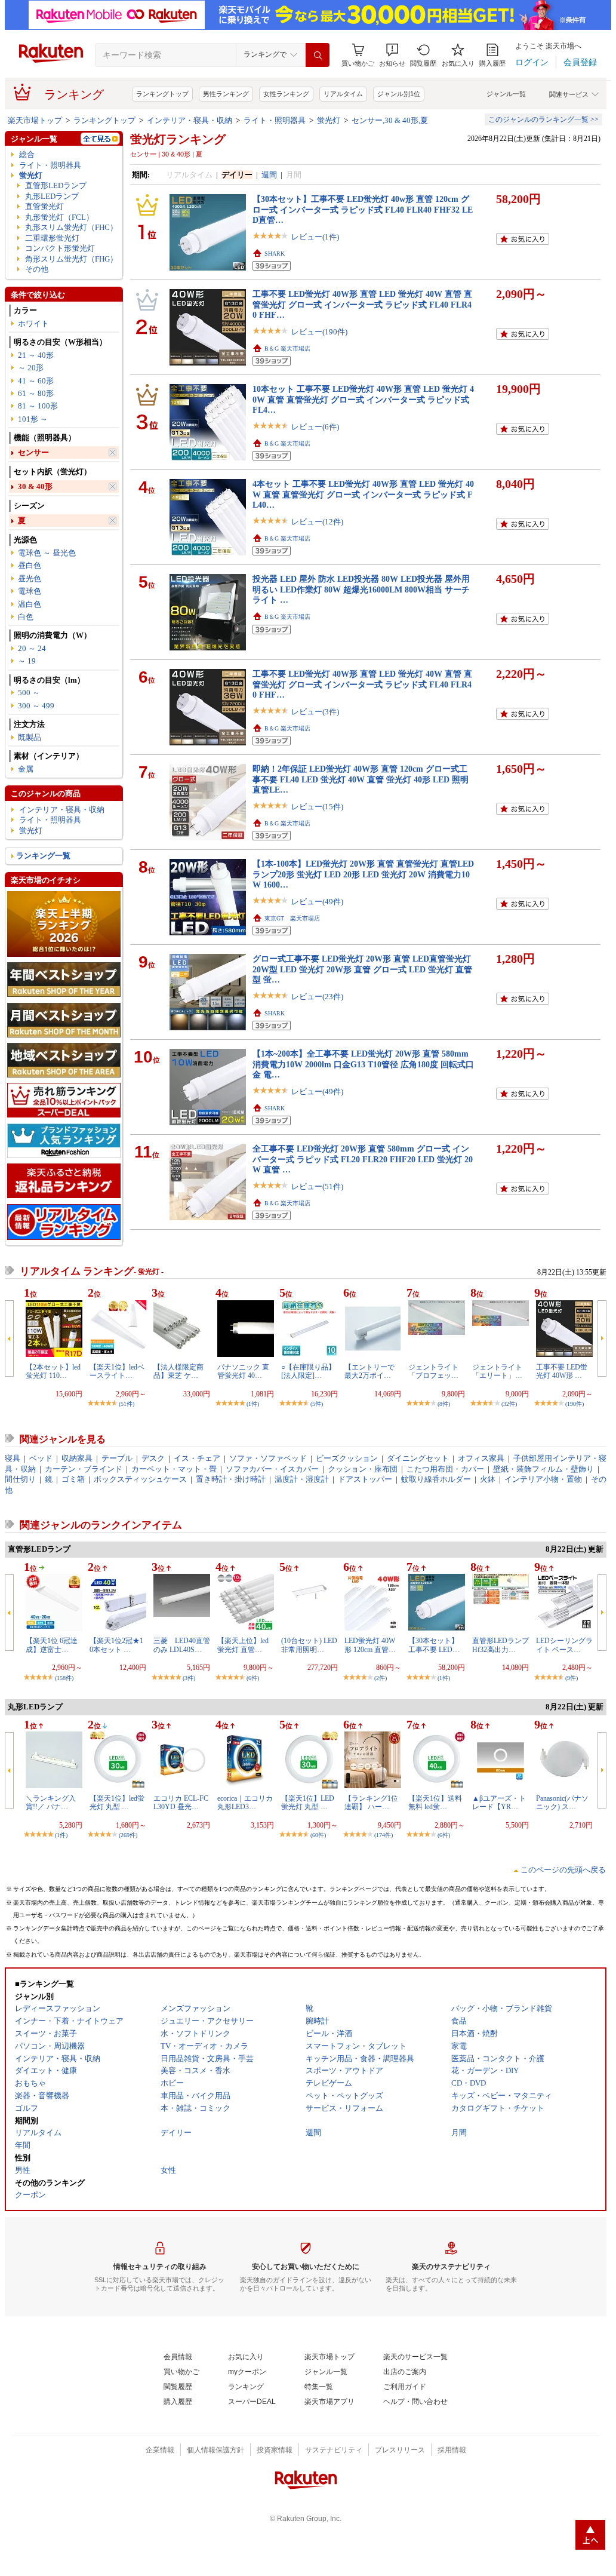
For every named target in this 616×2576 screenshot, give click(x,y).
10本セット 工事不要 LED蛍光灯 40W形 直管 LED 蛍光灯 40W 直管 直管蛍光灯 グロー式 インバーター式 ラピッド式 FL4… (363, 399)
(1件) (253, 1404)
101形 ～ (33, 419)
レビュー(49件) (317, 902)
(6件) (253, 1678)
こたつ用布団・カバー (445, 1469)
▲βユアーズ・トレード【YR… (499, 1803)
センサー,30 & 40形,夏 (390, 120)
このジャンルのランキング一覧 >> (543, 119)
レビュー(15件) (317, 807)
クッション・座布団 (363, 1469)
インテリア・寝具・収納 (190, 120)
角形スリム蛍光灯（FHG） (71, 259)
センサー (33, 452)
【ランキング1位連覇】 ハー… (371, 1803)
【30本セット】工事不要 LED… (434, 1645)
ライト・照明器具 (275, 120)
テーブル (117, 1458)
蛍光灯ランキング (178, 139)
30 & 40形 (35, 486)
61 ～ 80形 (36, 393)
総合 (27, 154)
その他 (37, 269)
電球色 (30, 591)
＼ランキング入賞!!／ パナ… (51, 1803)
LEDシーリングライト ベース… (564, 1645)
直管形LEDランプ (56, 185)
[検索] (318, 55)
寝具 (13, 1458)
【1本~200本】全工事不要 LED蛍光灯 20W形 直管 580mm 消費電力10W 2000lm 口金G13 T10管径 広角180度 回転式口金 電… (363, 1064)
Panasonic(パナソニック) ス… (562, 1803)
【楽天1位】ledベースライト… (117, 1371)
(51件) (127, 1404)
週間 (269, 175)
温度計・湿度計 (302, 1479)
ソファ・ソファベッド (268, 1458)
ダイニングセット (418, 1458)
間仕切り (20, 1479)
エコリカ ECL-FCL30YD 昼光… (181, 1803)
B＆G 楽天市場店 (287, 349)
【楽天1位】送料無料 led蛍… (435, 1803)
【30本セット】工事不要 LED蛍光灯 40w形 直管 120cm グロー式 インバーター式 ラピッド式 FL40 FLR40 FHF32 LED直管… (363, 209)
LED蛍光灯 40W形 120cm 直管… (370, 1645)
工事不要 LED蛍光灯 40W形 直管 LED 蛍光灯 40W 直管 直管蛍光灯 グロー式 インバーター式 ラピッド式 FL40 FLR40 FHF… (362, 304)
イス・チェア (197, 1458)
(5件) (317, 1404)
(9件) (572, 1678)
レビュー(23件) (317, 997)
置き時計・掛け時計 (231, 1479)
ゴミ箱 (73, 1479)
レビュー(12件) (317, 522)
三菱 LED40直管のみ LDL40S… (182, 1645)
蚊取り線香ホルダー (436, 1479)
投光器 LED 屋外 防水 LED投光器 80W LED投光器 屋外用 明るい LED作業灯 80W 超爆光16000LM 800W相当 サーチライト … (361, 589)
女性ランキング (286, 94)
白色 (26, 617)
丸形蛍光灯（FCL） (59, 217)
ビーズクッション (347, 1458)
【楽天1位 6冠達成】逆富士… (52, 1645)
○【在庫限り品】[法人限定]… (308, 1371)
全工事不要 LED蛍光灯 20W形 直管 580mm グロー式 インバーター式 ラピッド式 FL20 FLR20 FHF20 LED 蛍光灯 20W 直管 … (363, 1159)
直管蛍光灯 (44, 206)
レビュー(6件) (315, 427)
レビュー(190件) (319, 332)
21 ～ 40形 (36, 355)
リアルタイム (343, 94)
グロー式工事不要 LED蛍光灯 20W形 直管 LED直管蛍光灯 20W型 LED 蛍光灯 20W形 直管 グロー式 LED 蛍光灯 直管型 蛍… (362, 969)
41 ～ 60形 (36, 381)
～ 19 (27, 661)
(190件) (575, 1404)
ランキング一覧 (43, 856)
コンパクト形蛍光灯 (60, 248)
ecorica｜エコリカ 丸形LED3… (245, 1803)
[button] (392, 55)
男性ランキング (226, 94)
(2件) (381, 1678)
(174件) (384, 1835)
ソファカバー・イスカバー (272, 1469)
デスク (153, 1458)
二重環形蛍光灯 (52, 238)
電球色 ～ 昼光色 (47, 553)
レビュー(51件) (317, 1186)
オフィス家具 (481, 1458)
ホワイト (33, 323)
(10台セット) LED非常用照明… (309, 1645)
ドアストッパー (365, 1479)
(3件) (189, 1678)
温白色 (30, 604)
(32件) (509, 1404)
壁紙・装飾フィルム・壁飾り (543, 1469)
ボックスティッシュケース (140, 1479)
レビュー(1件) (315, 237)
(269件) (128, 1835)
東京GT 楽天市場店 (292, 918)
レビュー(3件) (315, 712)
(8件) (444, 1404)
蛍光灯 (329, 120)
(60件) (318, 1835)
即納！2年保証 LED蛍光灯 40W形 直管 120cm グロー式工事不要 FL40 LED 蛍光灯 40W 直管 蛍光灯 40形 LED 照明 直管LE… (361, 779)
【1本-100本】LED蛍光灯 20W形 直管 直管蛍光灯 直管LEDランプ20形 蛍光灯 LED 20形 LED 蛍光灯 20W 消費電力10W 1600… (363, 874)
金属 (26, 769)
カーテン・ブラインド (84, 1469)
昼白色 (30, 565)
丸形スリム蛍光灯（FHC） (71, 227)
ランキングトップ (162, 94)
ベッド (41, 1458)
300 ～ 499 (36, 706)
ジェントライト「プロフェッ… (433, 1371)
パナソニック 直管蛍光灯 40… (243, 1371)
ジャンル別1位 (399, 94)
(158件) (64, 1678)
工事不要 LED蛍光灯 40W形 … (562, 1371)
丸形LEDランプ (52, 196)
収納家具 (77, 1458)
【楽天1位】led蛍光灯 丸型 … (117, 1803)
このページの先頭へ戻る (563, 1870)
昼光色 (30, 578)
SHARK (275, 254)
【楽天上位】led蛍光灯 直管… (243, 1645)
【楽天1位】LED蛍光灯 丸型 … (308, 1803)
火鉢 (488, 1479)
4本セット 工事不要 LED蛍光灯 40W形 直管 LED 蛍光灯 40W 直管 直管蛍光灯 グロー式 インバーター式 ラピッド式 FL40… (363, 494)
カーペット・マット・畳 (174, 1469)
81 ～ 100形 (38, 406)
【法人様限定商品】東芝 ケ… (178, 1371)
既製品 (30, 737)
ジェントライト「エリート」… (497, 1371)
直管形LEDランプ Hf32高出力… (500, 1645)
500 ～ (29, 693)
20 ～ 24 (32, 648)
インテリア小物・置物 (543, 1479)
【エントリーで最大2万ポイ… (369, 1371)
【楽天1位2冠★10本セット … (116, 1645)
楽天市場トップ (35, 120)
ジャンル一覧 (506, 94)
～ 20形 (31, 368)
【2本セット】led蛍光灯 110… (53, 1371)
